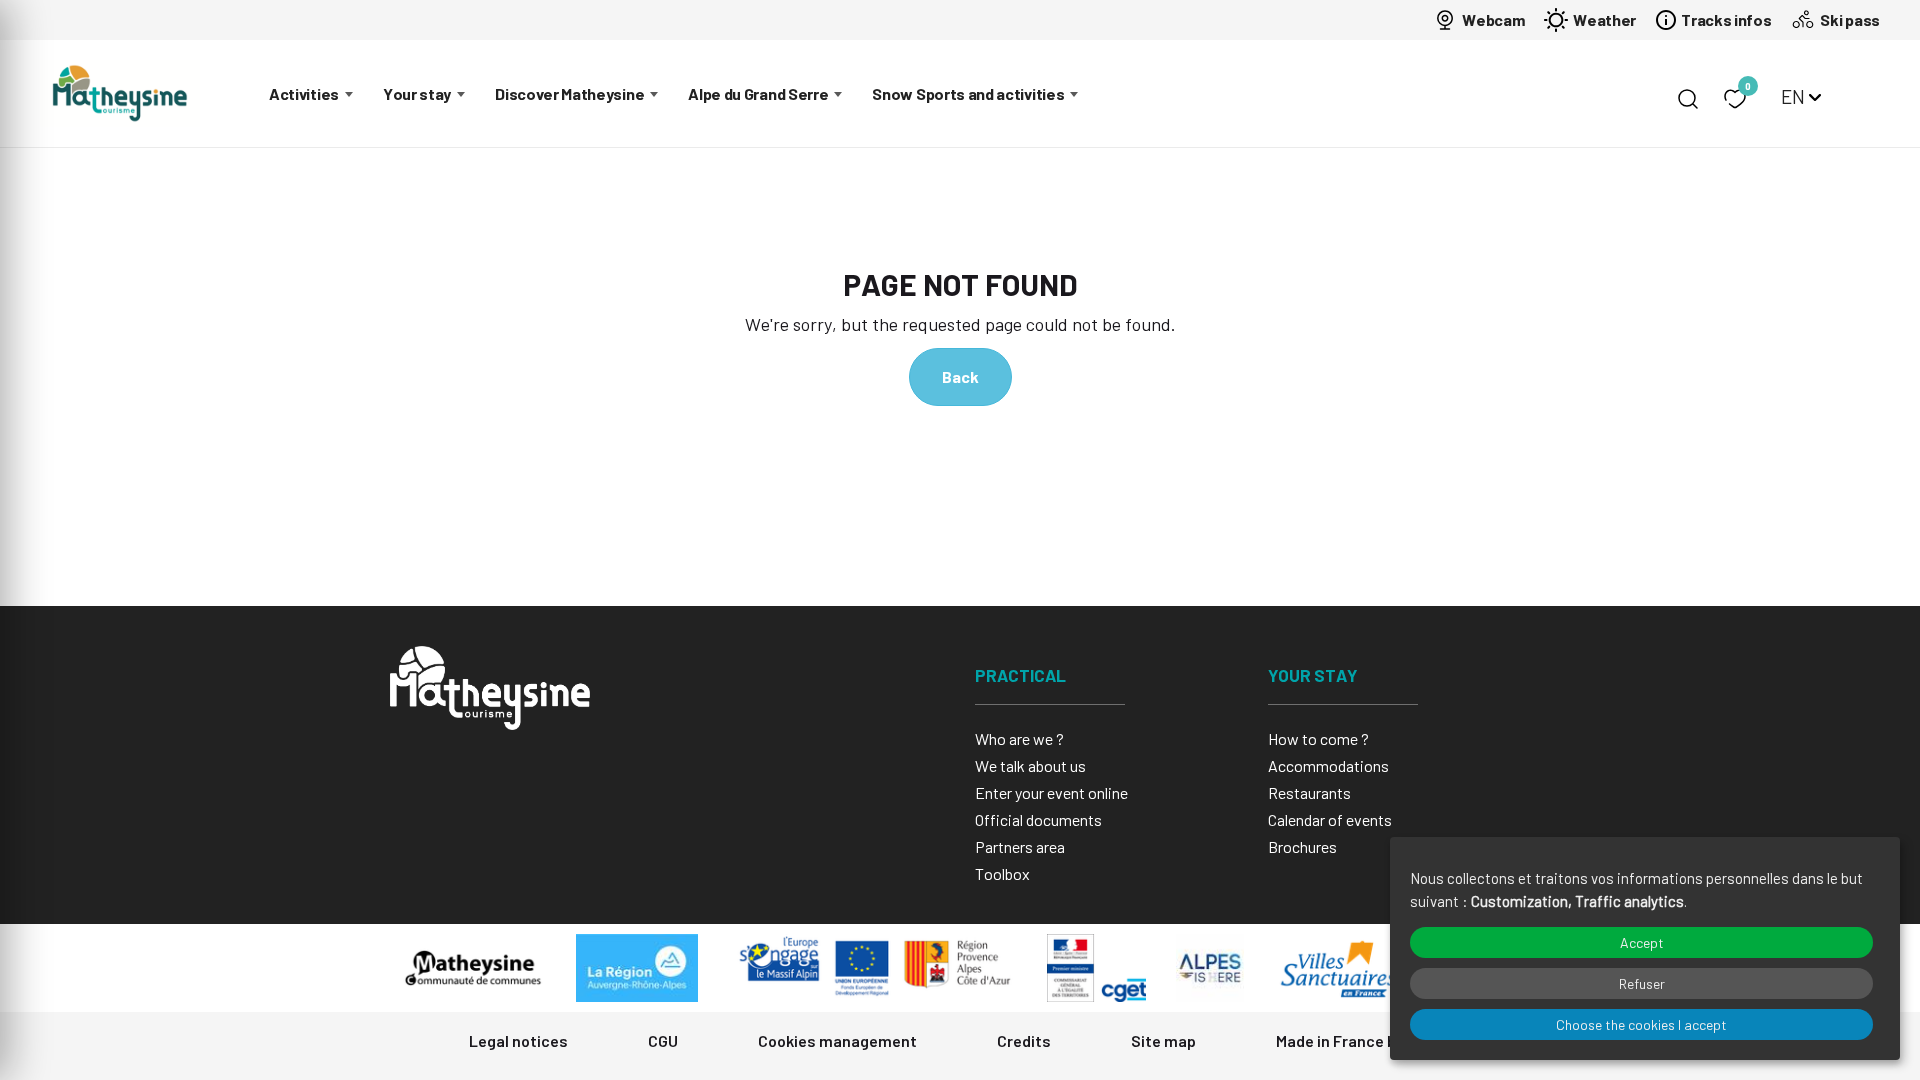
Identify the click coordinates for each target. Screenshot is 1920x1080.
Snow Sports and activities (968, 93)
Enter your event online (1051, 792)
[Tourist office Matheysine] (120, 93)
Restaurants (1309, 792)
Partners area (1020, 846)
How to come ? (1318, 738)
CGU (663, 1040)
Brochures (1302, 846)
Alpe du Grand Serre (758, 93)
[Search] (1688, 99)
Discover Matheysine (569, 93)
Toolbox (1002, 873)
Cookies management (837, 1040)
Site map (1163, 1040)
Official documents (1038, 819)
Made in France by (1341, 1040)
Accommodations (1328, 765)
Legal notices (518, 1040)
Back (960, 376)
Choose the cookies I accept (1641, 1024)
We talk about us (1030, 765)
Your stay (417, 93)
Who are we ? (1019, 738)
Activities (304, 93)
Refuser (1642, 983)
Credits (1024, 1040)
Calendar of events (1330, 819)
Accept (1642, 942)
